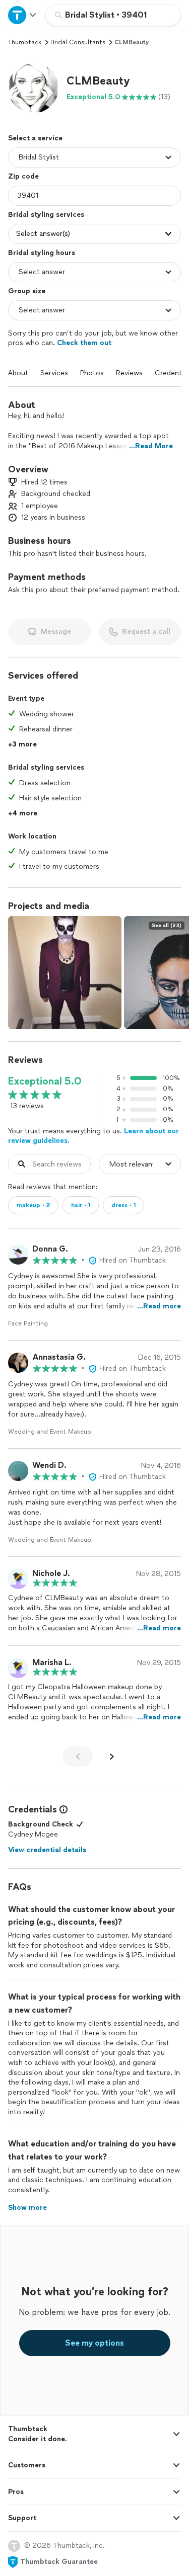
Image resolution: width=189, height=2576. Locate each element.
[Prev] (78, 1757)
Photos (92, 373)
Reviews (129, 373)
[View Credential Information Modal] (62, 1809)
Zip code (23, 176)
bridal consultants (78, 42)
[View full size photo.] (65, 973)
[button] (33, 88)
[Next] (112, 1757)
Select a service (35, 138)
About (18, 373)
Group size (27, 291)
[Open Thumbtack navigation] (23, 15)
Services (54, 373)
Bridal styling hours (42, 253)
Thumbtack (25, 42)
